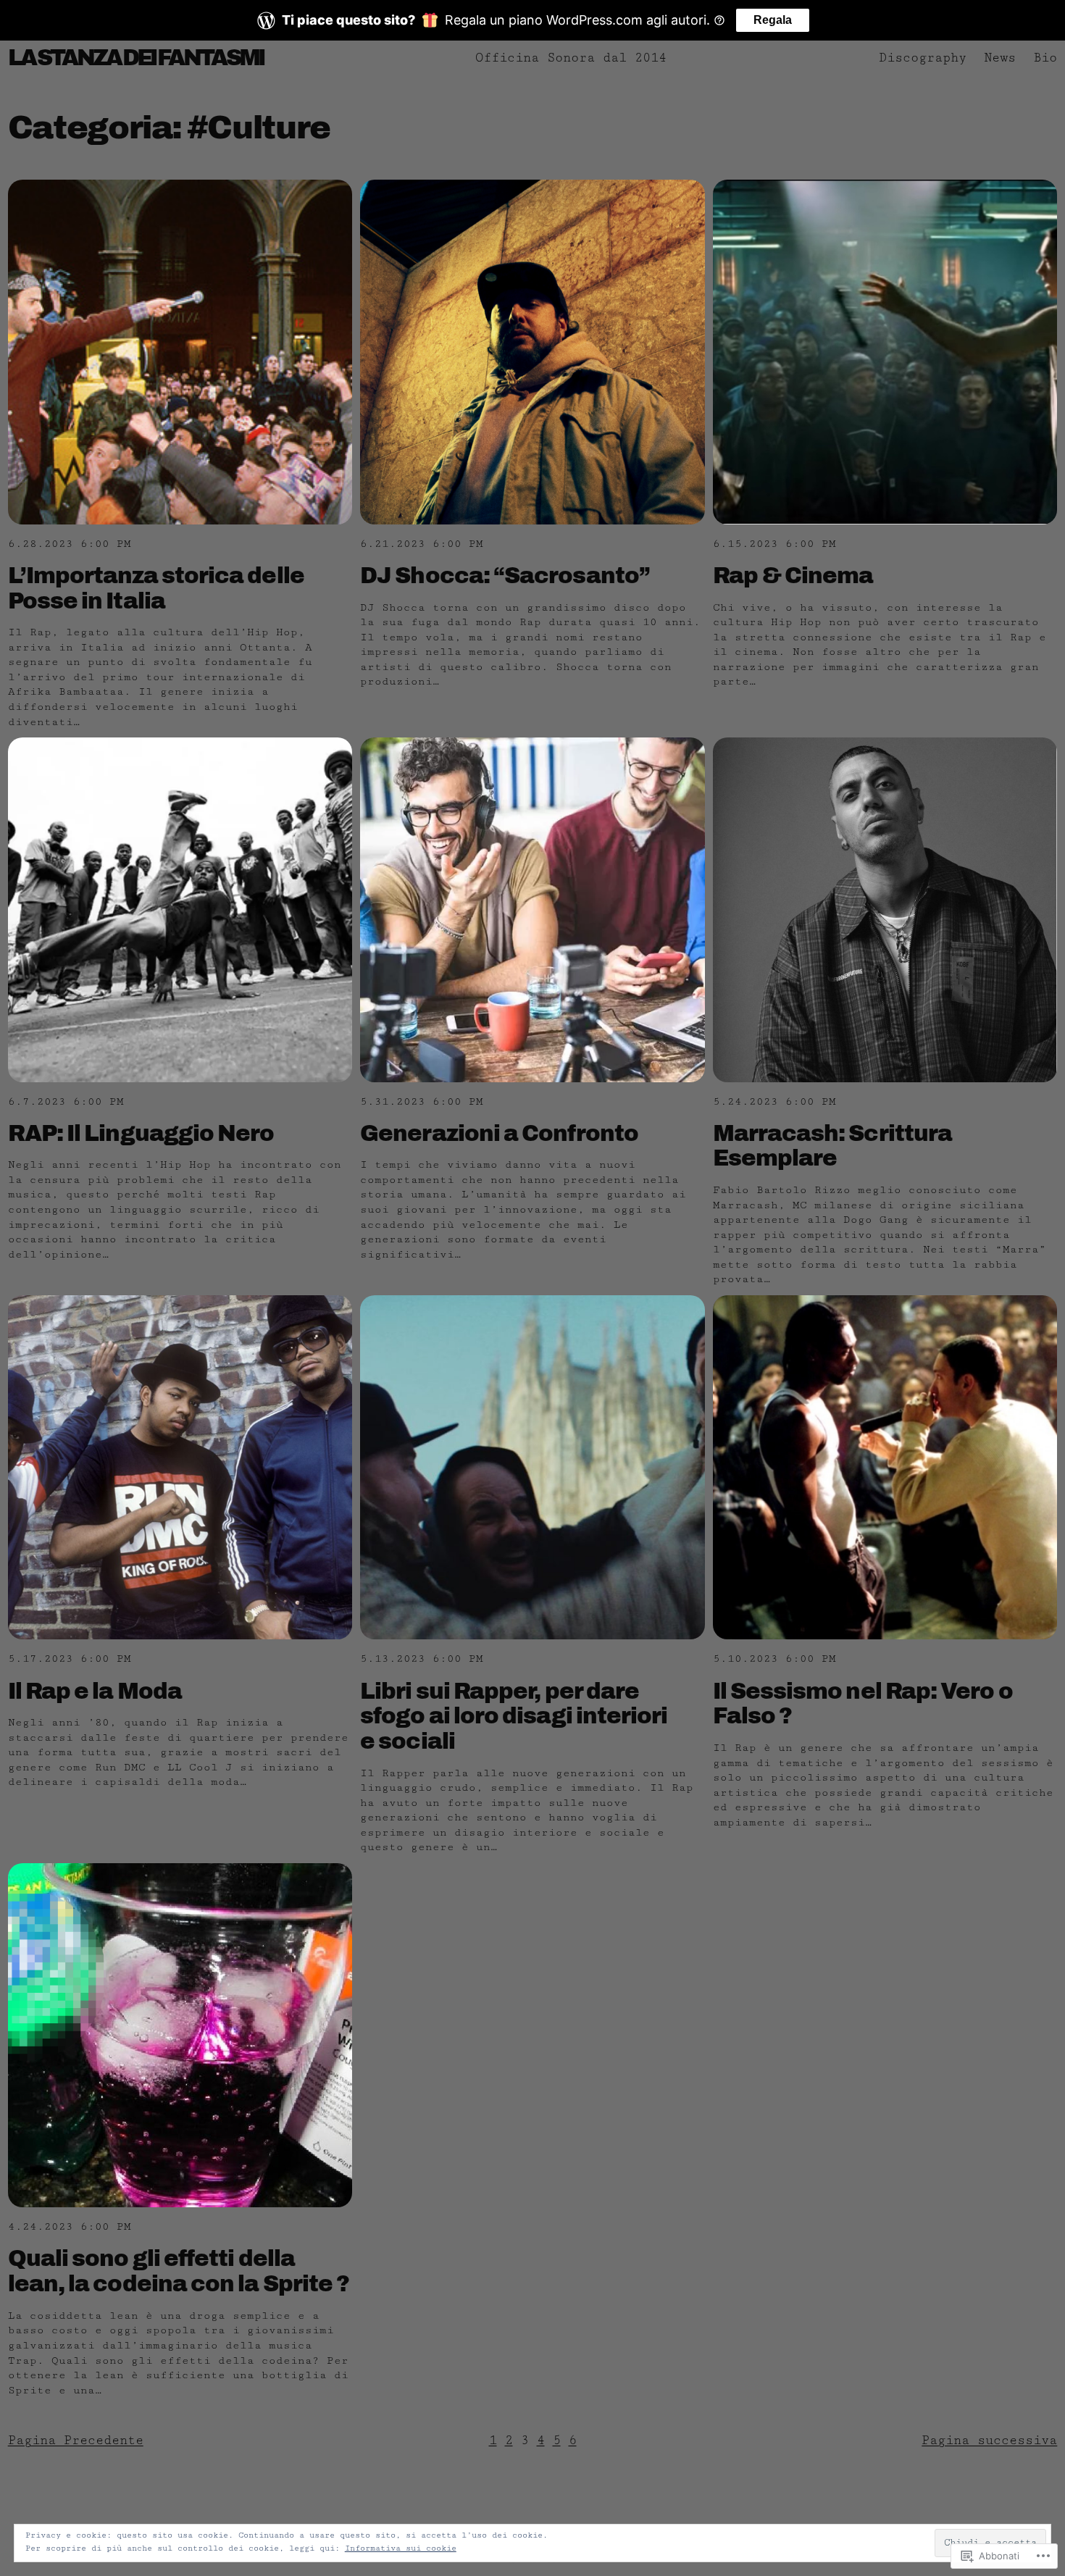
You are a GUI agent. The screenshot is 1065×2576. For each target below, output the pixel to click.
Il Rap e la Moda (95, 1691)
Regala (773, 20)
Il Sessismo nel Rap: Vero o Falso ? (863, 1704)
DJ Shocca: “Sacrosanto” (505, 576)
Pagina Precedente (76, 2440)
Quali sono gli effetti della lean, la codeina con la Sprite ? (179, 2271)
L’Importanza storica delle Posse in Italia (156, 588)
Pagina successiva (989, 2440)
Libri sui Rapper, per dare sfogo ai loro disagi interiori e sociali (514, 1716)
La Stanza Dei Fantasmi (136, 58)
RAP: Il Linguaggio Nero (141, 1133)
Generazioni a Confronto (499, 1133)
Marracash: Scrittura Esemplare (833, 1146)
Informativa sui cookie (401, 2548)
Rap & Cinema (793, 576)
